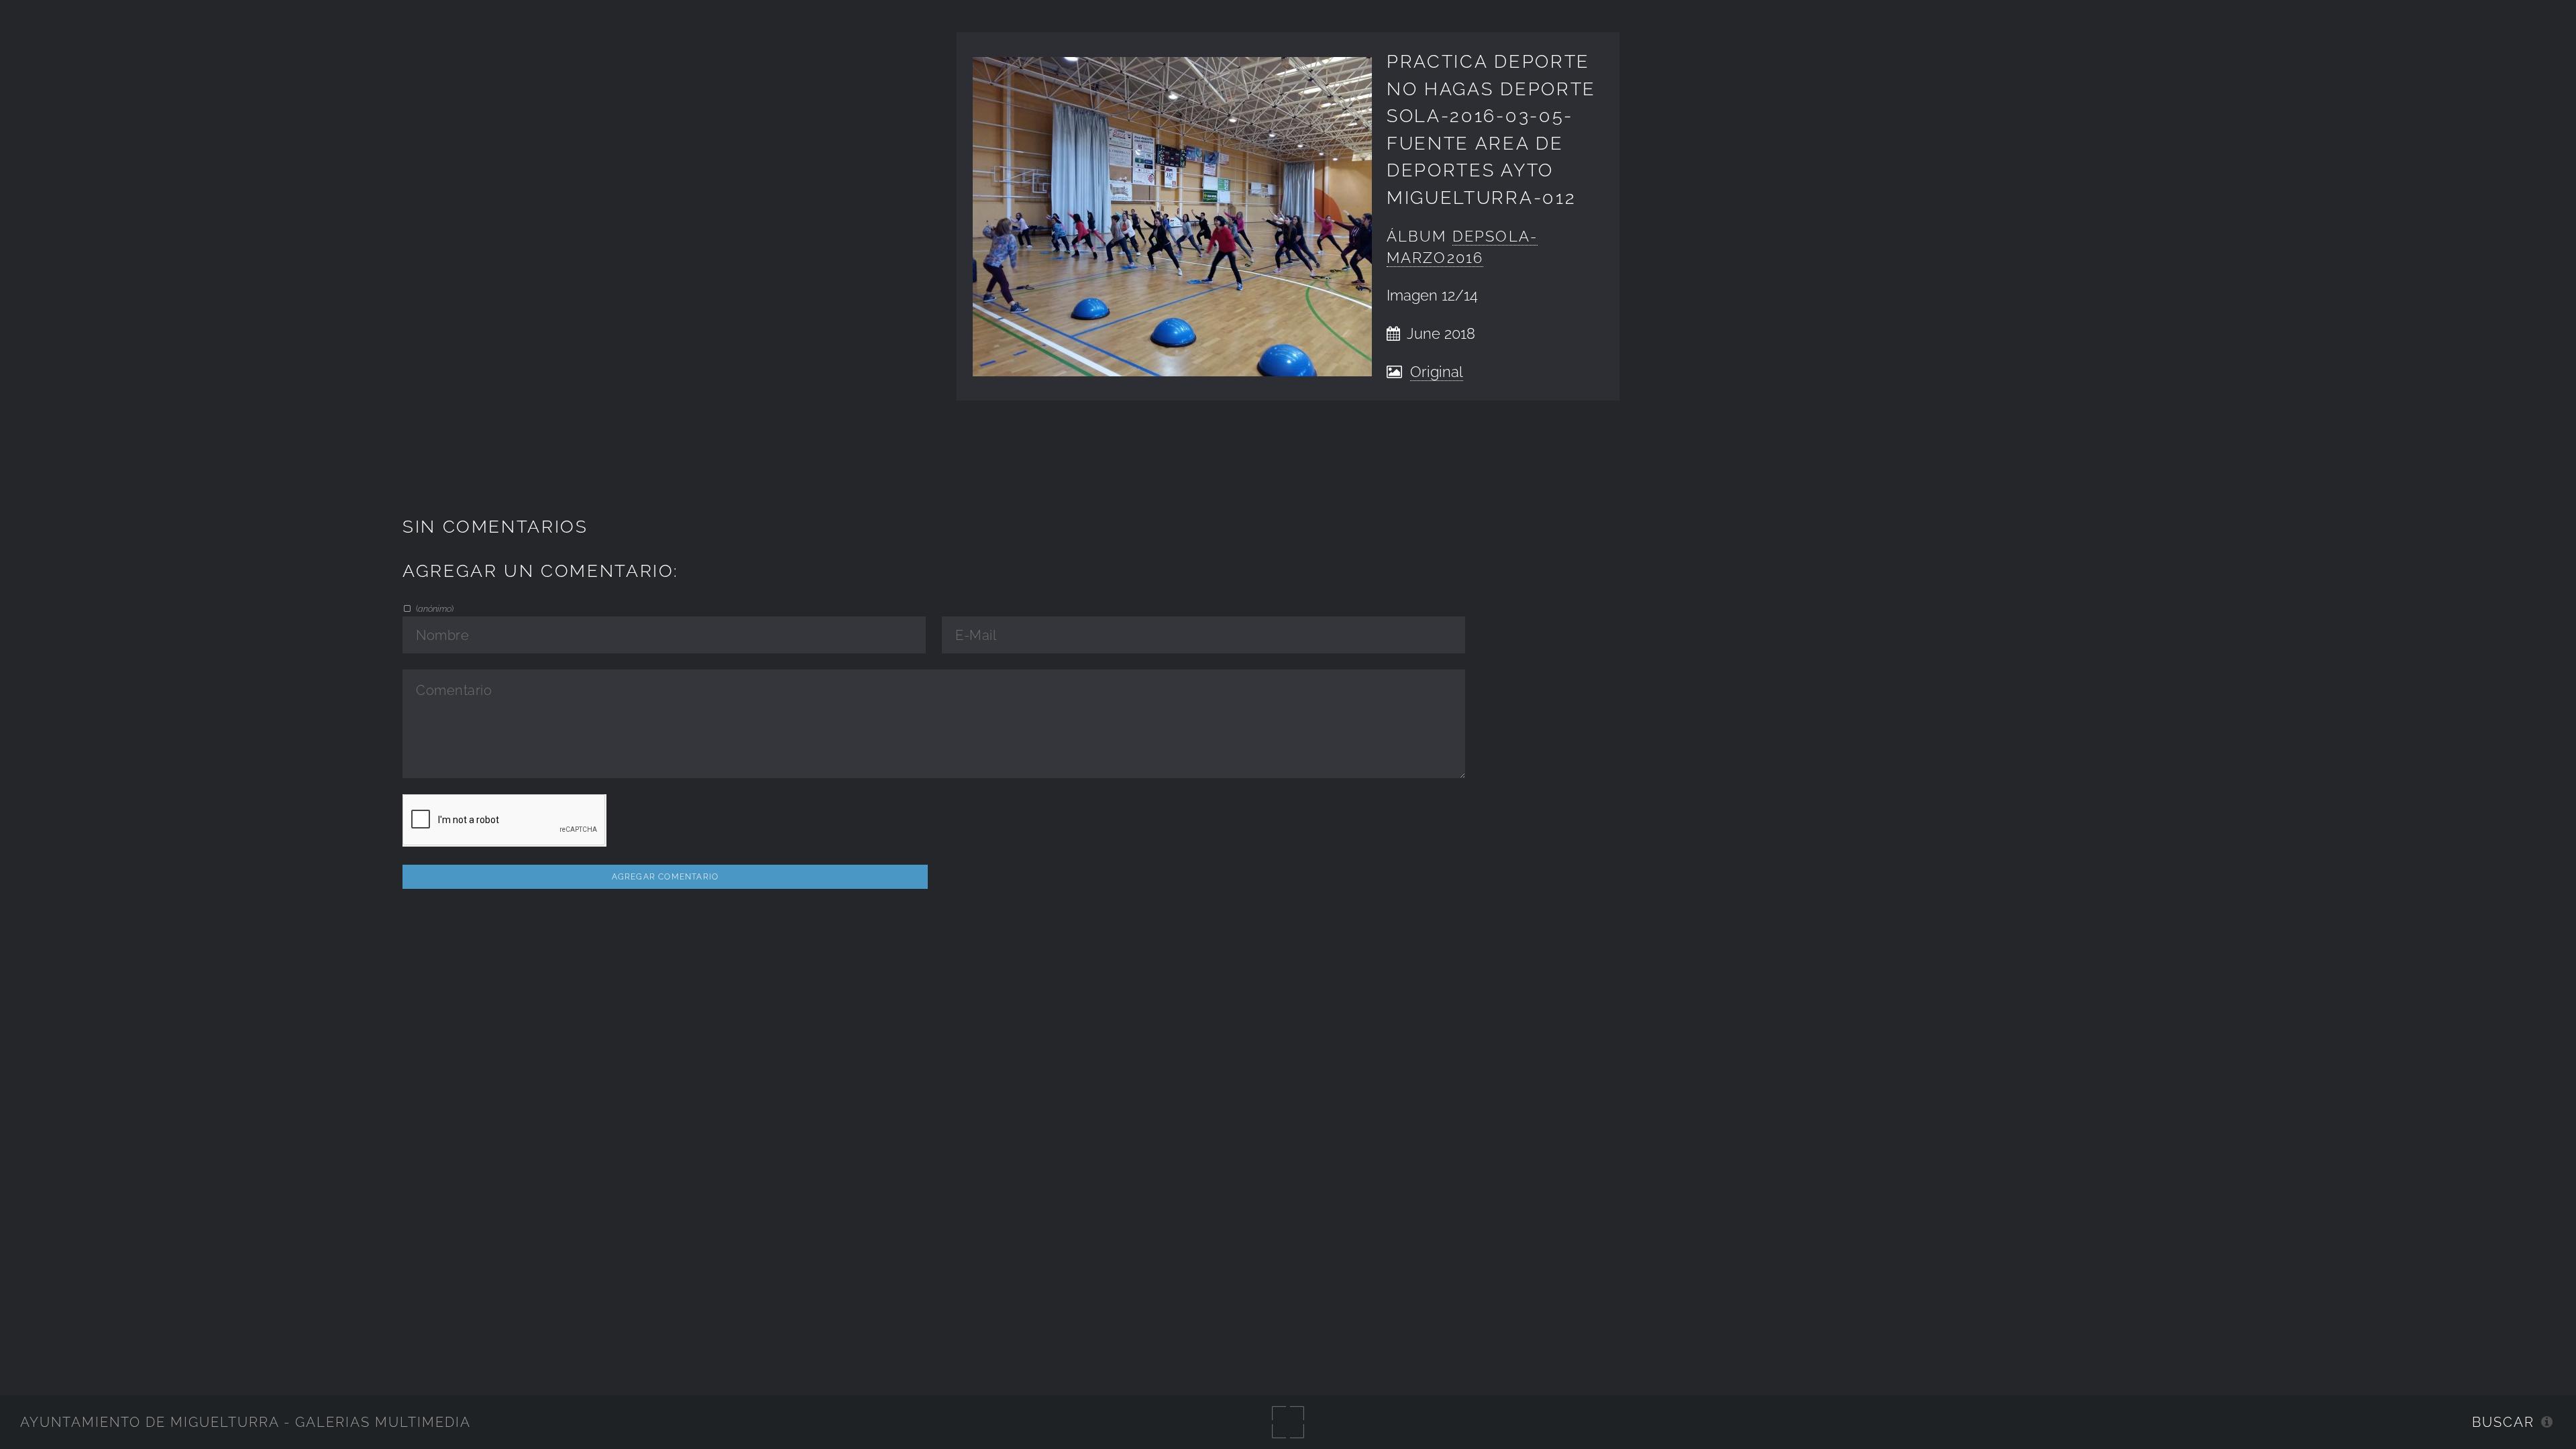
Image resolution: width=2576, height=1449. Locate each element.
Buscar (2503, 1422)
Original (1437, 372)
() (434, 608)
